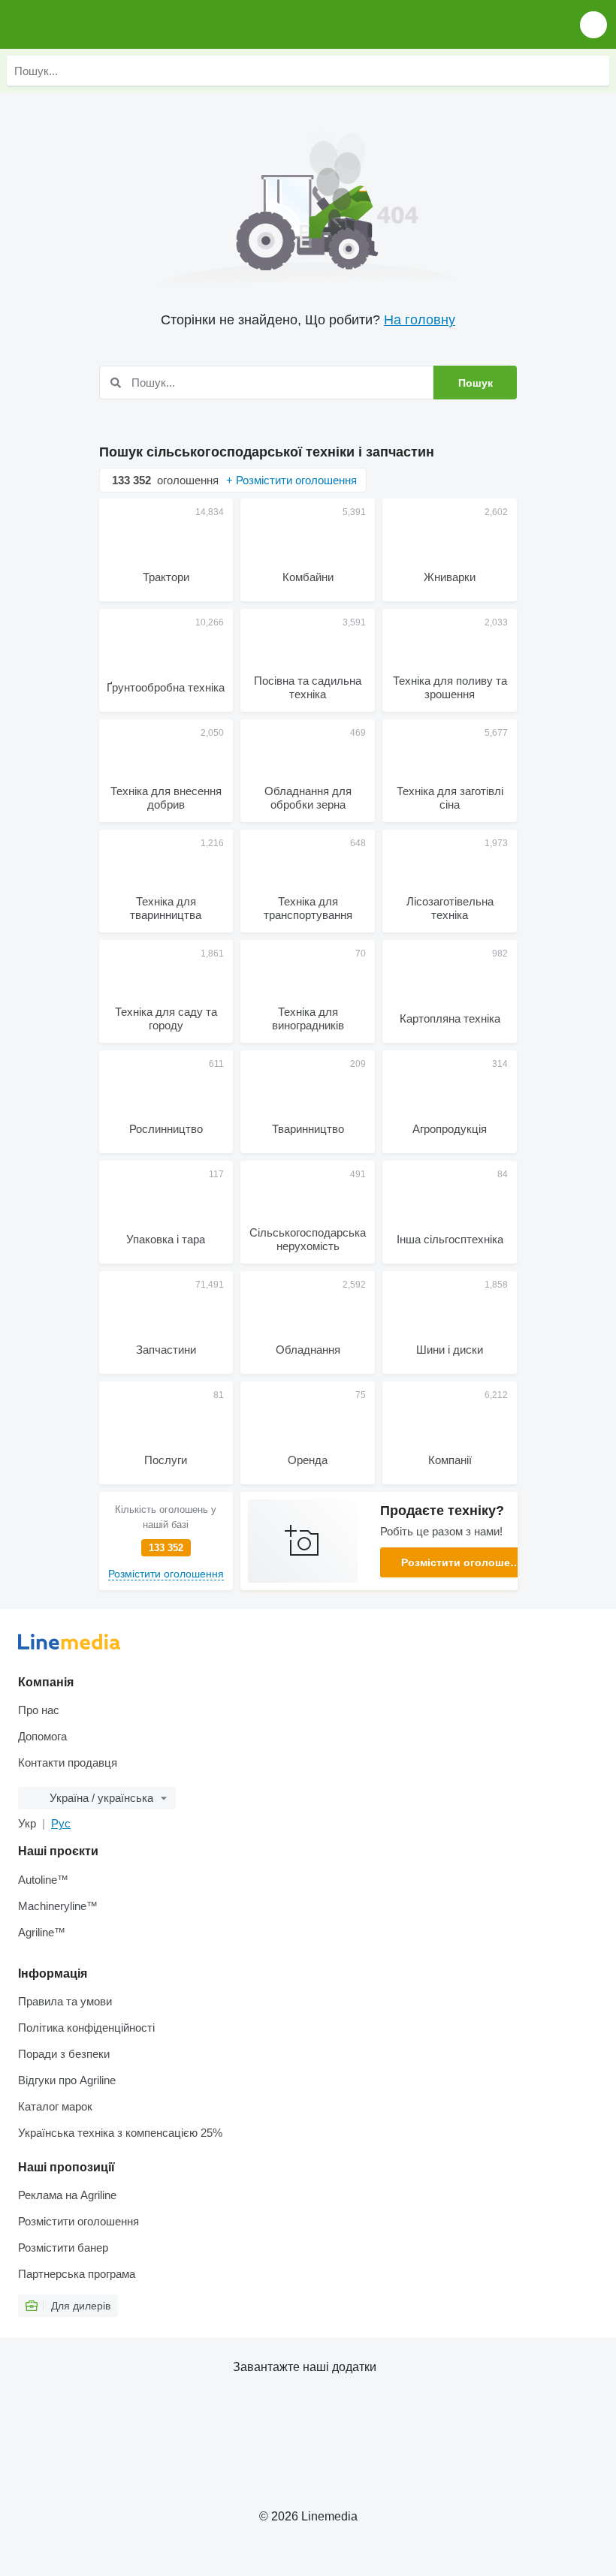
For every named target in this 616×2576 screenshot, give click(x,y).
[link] (166, 1541)
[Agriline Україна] (97, 24)
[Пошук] (594, 71)
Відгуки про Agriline (67, 2080)
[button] (593, 24)
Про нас (39, 1710)
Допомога (42, 1736)
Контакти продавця (68, 1763)
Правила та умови (65, 2001)
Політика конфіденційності (86, 2028)
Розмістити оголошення (465, 1562)
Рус (61, 1823)
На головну (420, 320)
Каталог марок (55, 2106)
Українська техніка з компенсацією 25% (120, 2133)
